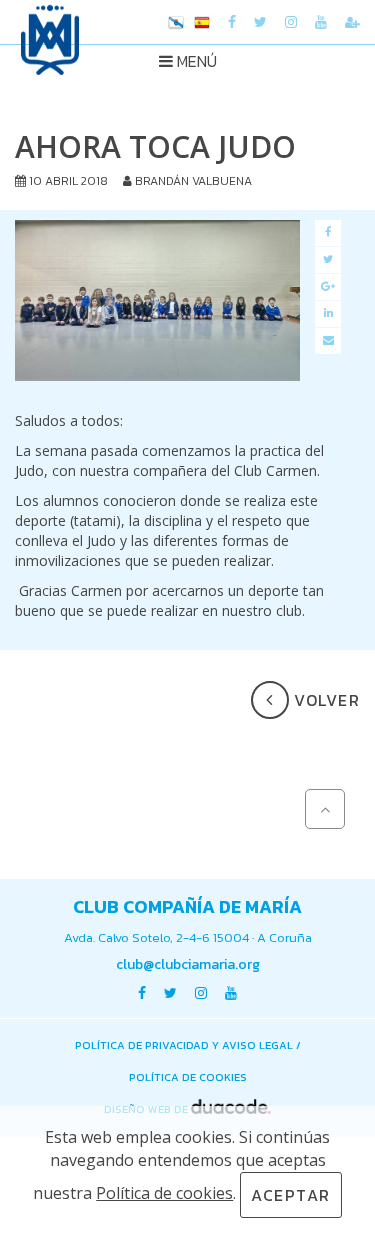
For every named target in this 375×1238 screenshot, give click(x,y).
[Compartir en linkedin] (328, 314)
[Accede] (352, 22)
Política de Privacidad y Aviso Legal (184, 1045)
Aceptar (291, 1195)
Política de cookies (188, 1077)
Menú (195, 61)
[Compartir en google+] (328, 287)
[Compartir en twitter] (328, 260)
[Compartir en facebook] (328, 233)
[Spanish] (202, 24)
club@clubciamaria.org (188, 964)
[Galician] (176, 24)
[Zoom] (157, 300)
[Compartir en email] (328, 341)
